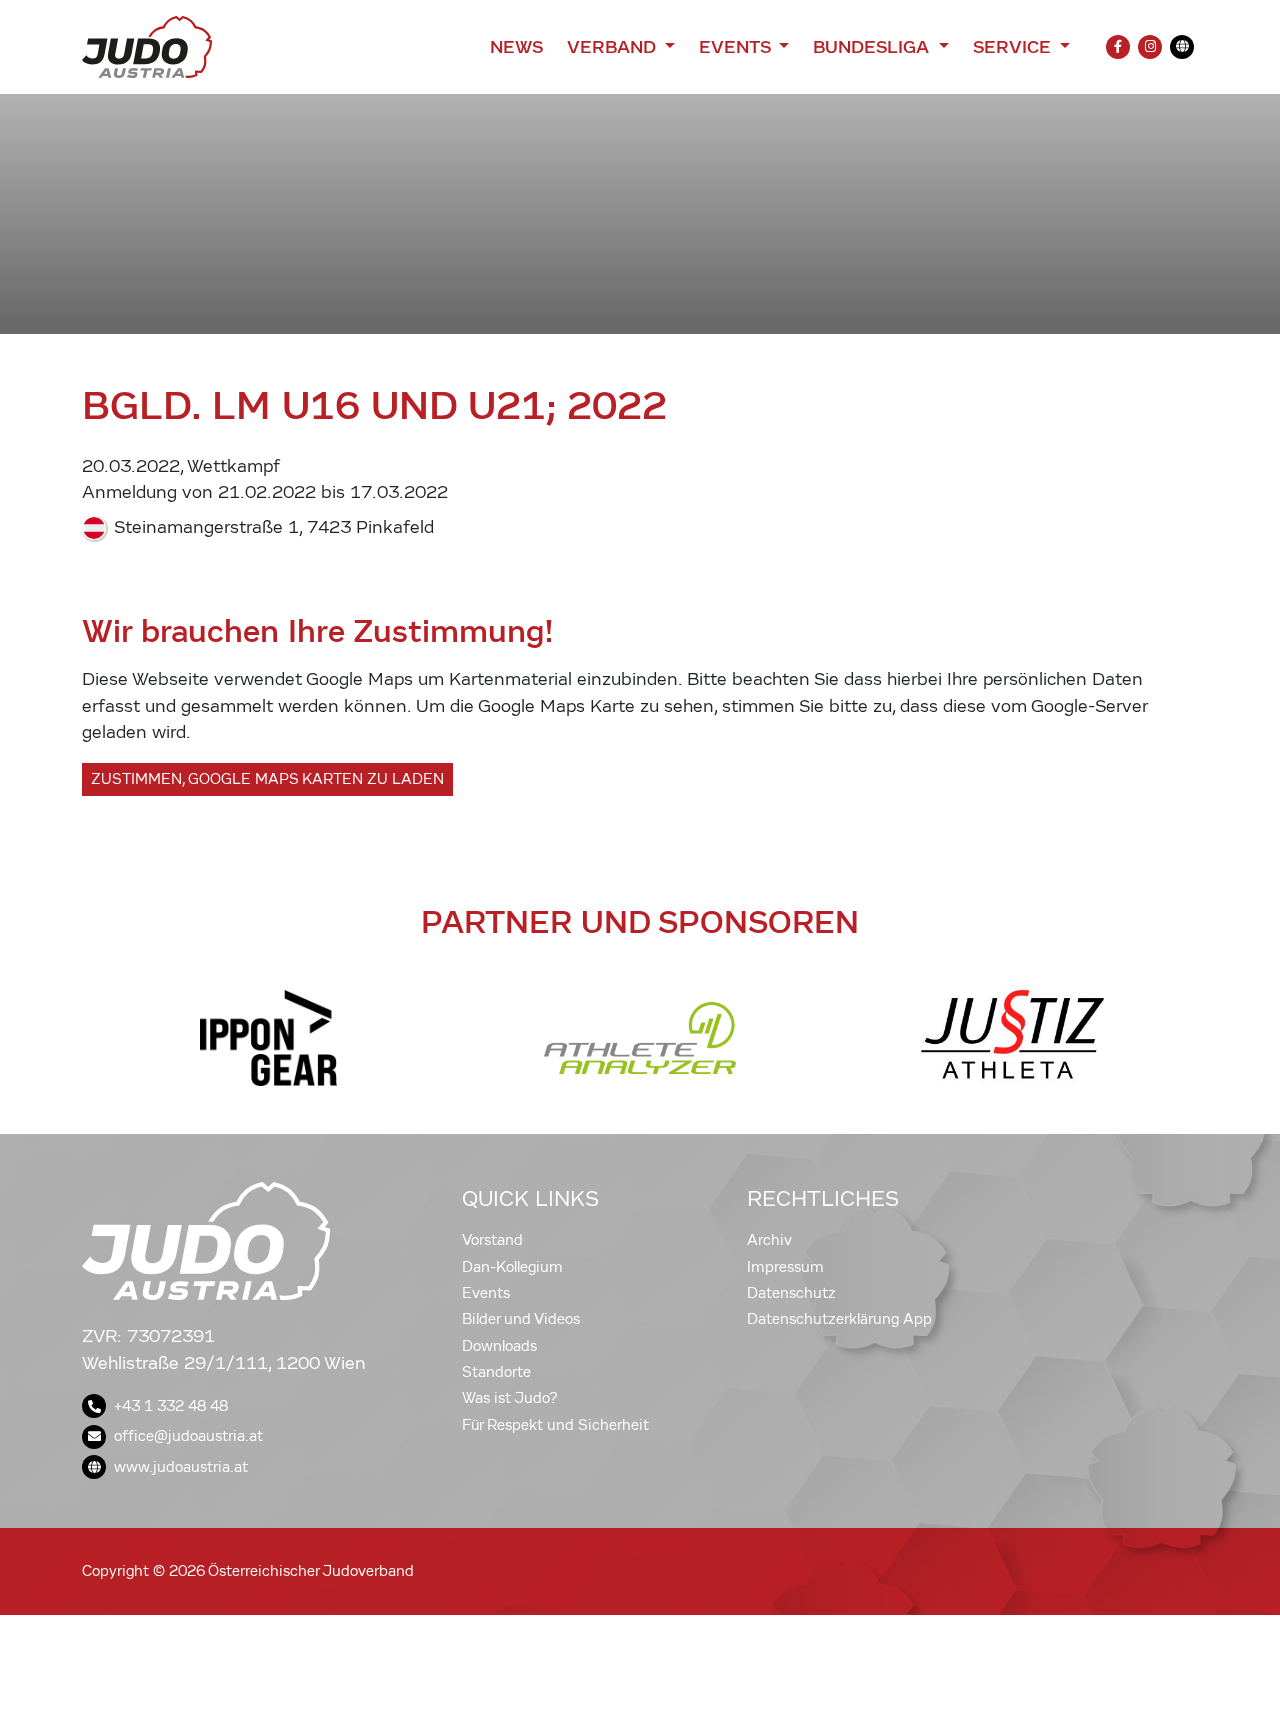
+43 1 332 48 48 (171, 1406)
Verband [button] (613, 47)
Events (486, 1293)
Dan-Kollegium (512, 1267)
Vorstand (492, 1240)
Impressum (785, 1267)
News (516, 47)
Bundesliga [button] (873, 47)
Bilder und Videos (521, 1319)
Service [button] (1014, 47)
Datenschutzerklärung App (839, 1319)
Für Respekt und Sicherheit (555, 1425)
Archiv (769, 1240)
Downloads (499, 1346)
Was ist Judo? (510, 1398)
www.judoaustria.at (181, 1467)
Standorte (496, 1372)
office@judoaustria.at (188, 1436)
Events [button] (737, 47)
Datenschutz (791, 1293)
